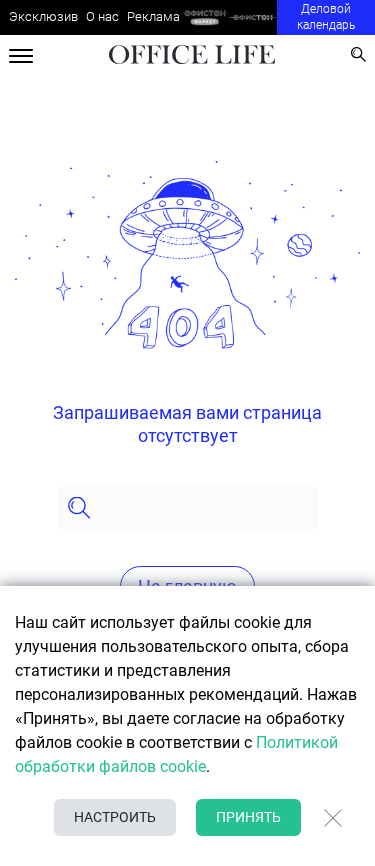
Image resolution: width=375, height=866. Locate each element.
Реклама (153, 16)
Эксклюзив (43, 16)
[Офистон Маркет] (204, 17)
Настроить (115, 817)
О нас (102, 16)
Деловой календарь (326, 17)
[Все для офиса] (253, 17)
